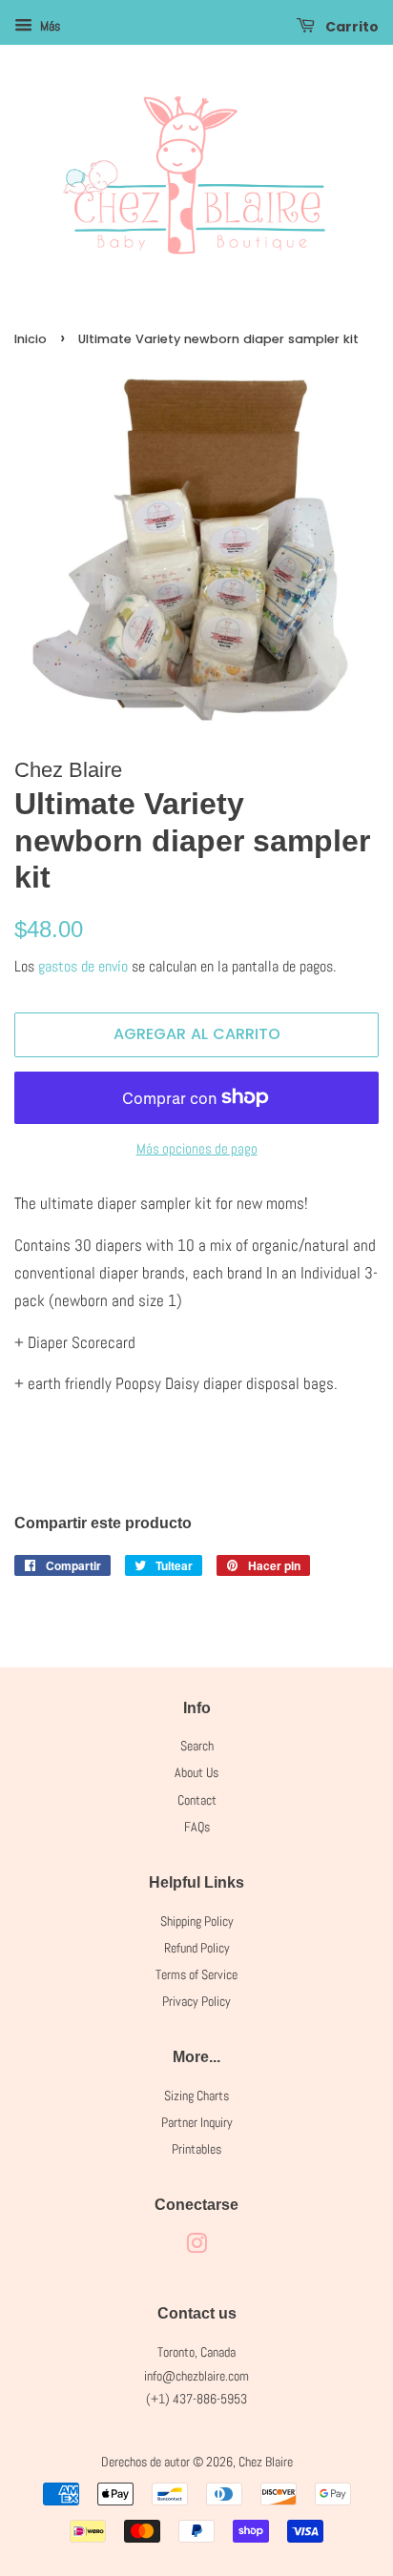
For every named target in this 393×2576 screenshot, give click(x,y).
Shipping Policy (197, 1921)
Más (49, 26)
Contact (197, 1800)
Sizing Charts (196, 2096)
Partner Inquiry (197, 2122)
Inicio (31, 339)
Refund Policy (197, 1948)
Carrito (351, 27)
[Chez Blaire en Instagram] (196, 2247)
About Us (196, 1772)
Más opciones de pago (197, 1148)
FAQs (197, 1827)
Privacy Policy (196, 2001)
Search (197, 1746)
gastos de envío (83, 966)
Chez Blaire (266, 2462)
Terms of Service (196, 1974)
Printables (196, 2149)
